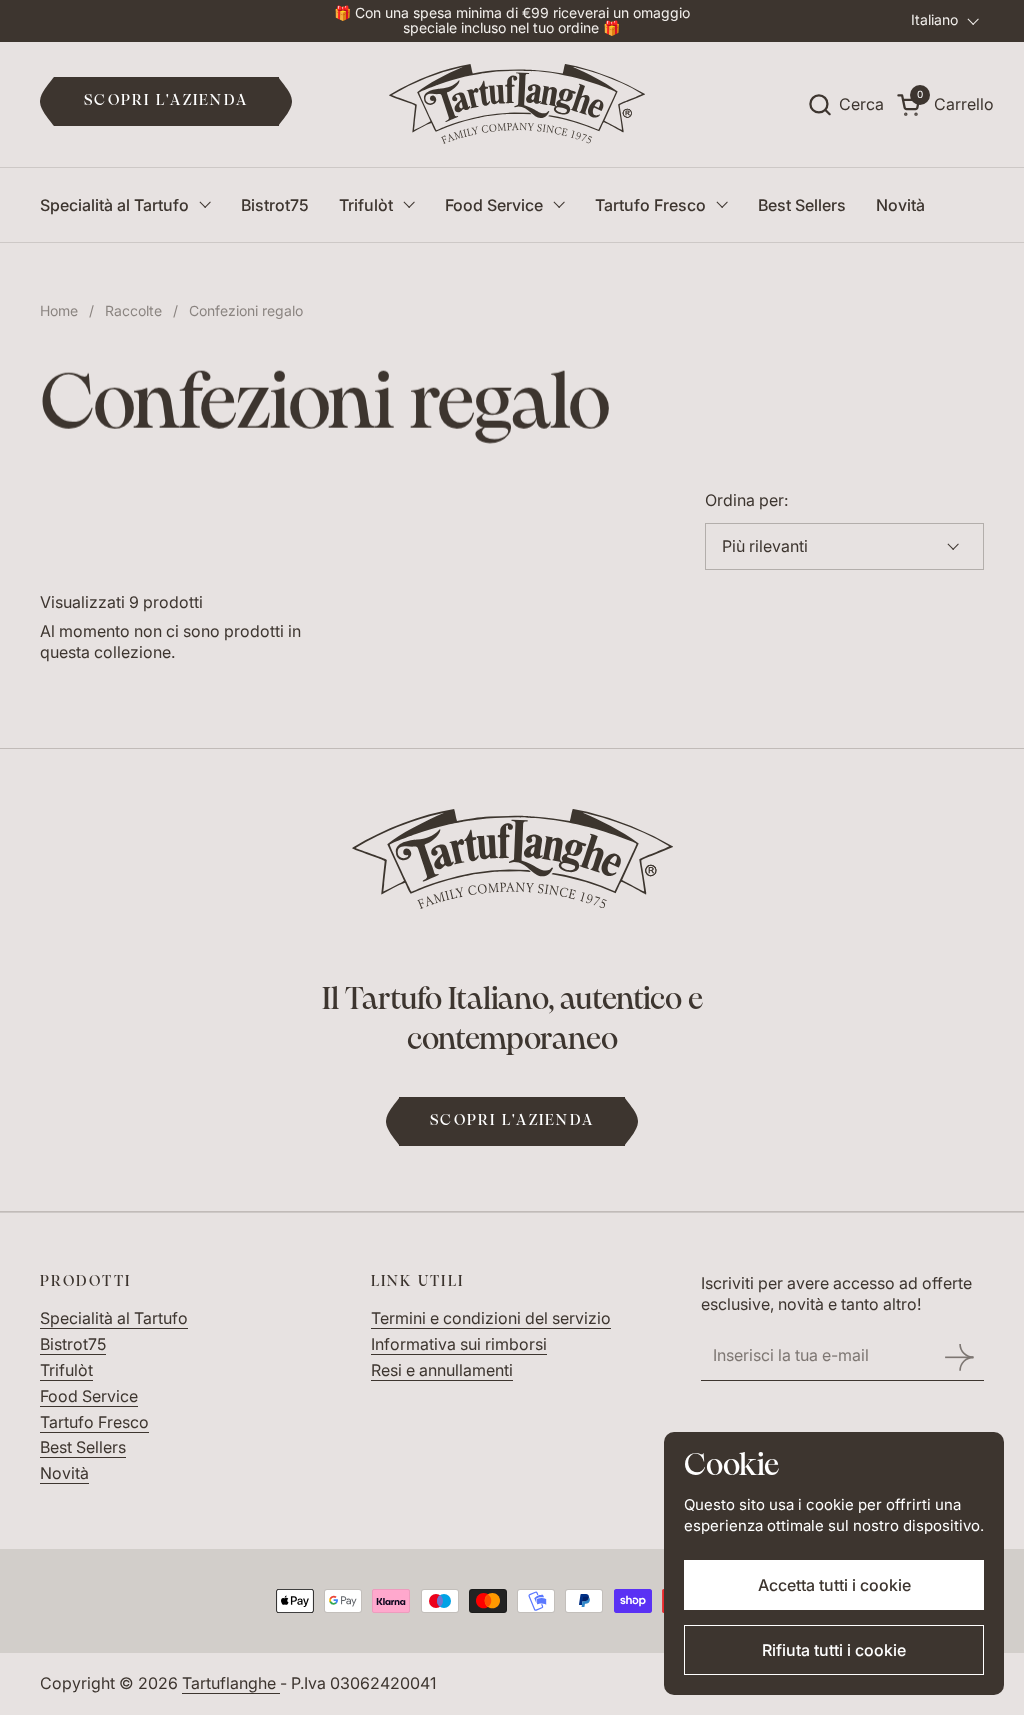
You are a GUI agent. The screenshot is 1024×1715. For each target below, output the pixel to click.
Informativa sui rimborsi (459, 1344)
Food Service (89, 1396)
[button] (845, 104)
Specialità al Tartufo (114, 1318)
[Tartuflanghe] (517, 104)
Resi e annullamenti (442, 1370)
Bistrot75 (73, 1344)
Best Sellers (83, 1447)
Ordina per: (746, 500)
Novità (64, 1473)
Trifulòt (66, 1370)
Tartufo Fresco (94, 1422)
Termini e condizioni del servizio (491, 1318)
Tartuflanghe (231, 1683)
